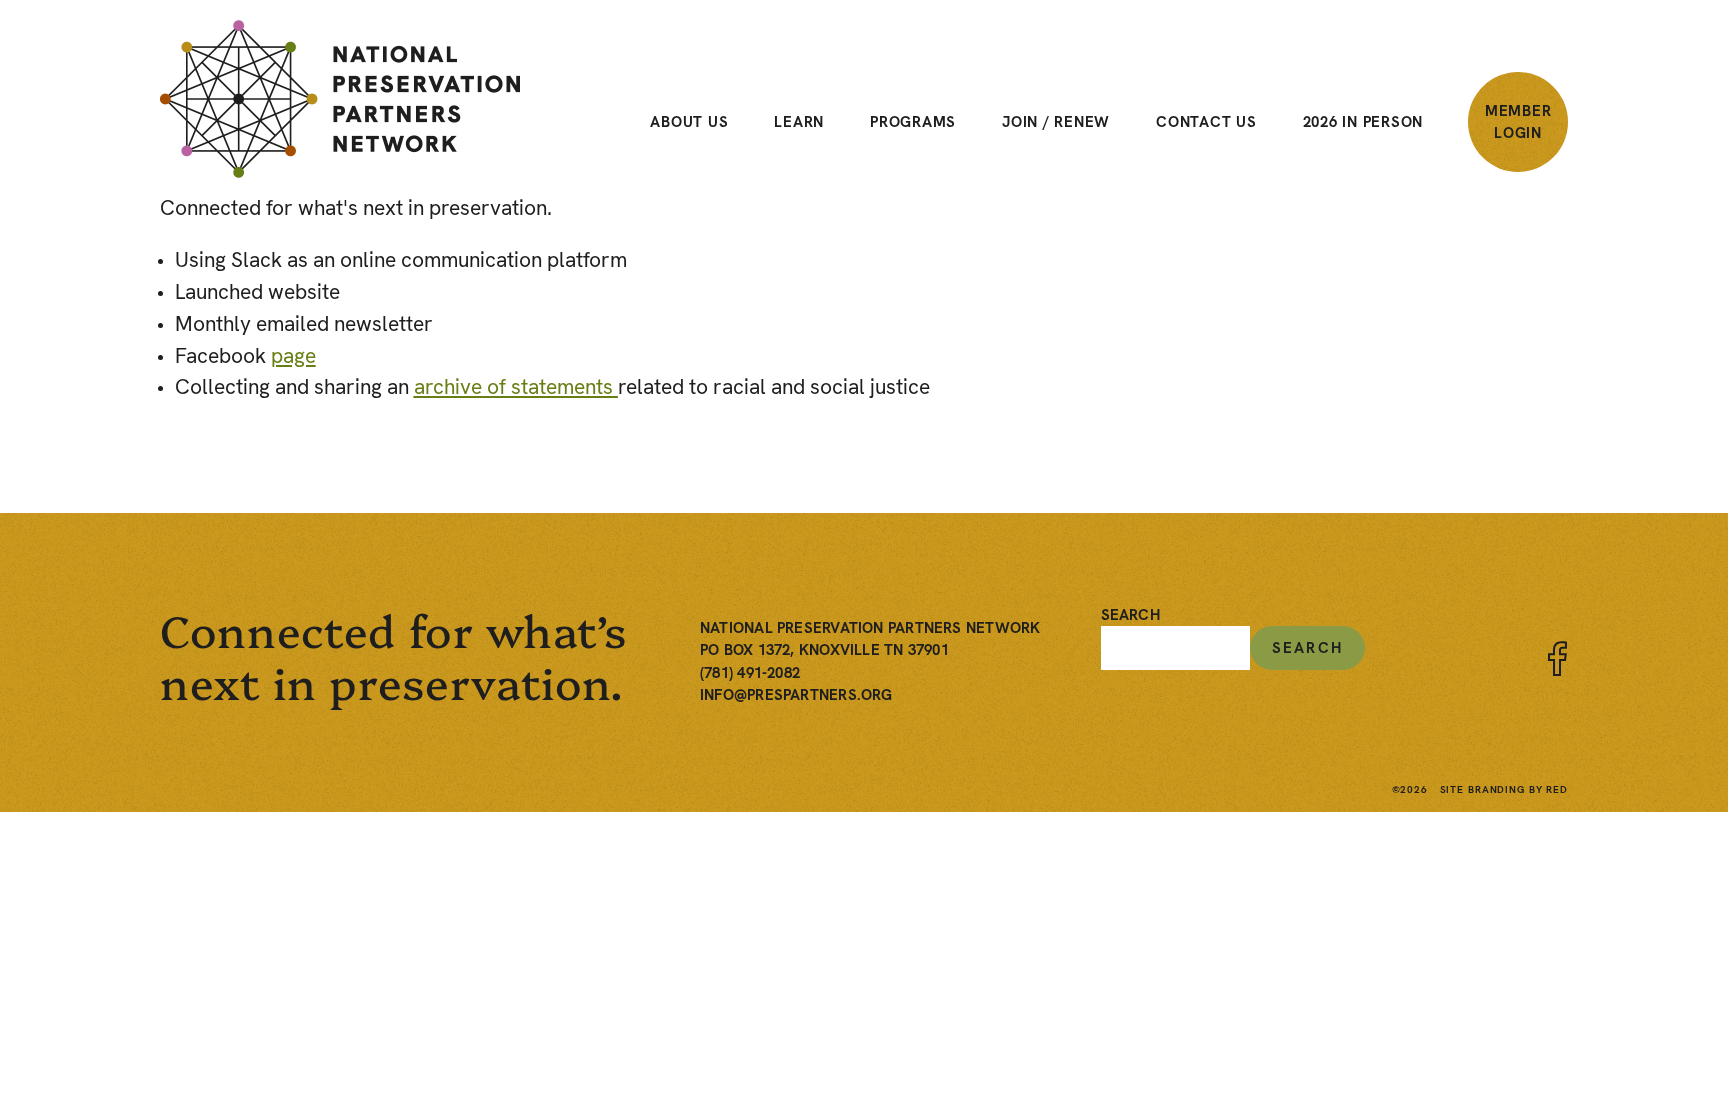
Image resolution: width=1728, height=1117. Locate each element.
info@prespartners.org (796, 695)
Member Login (1518, 122)
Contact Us (1206, 122)
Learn (799, 122)
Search (1130, 615)
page (293, 355)
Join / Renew (1056, 122)
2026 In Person (1363, 122)
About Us (689, 122)
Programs (913, 122)
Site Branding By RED (1504, 789)
